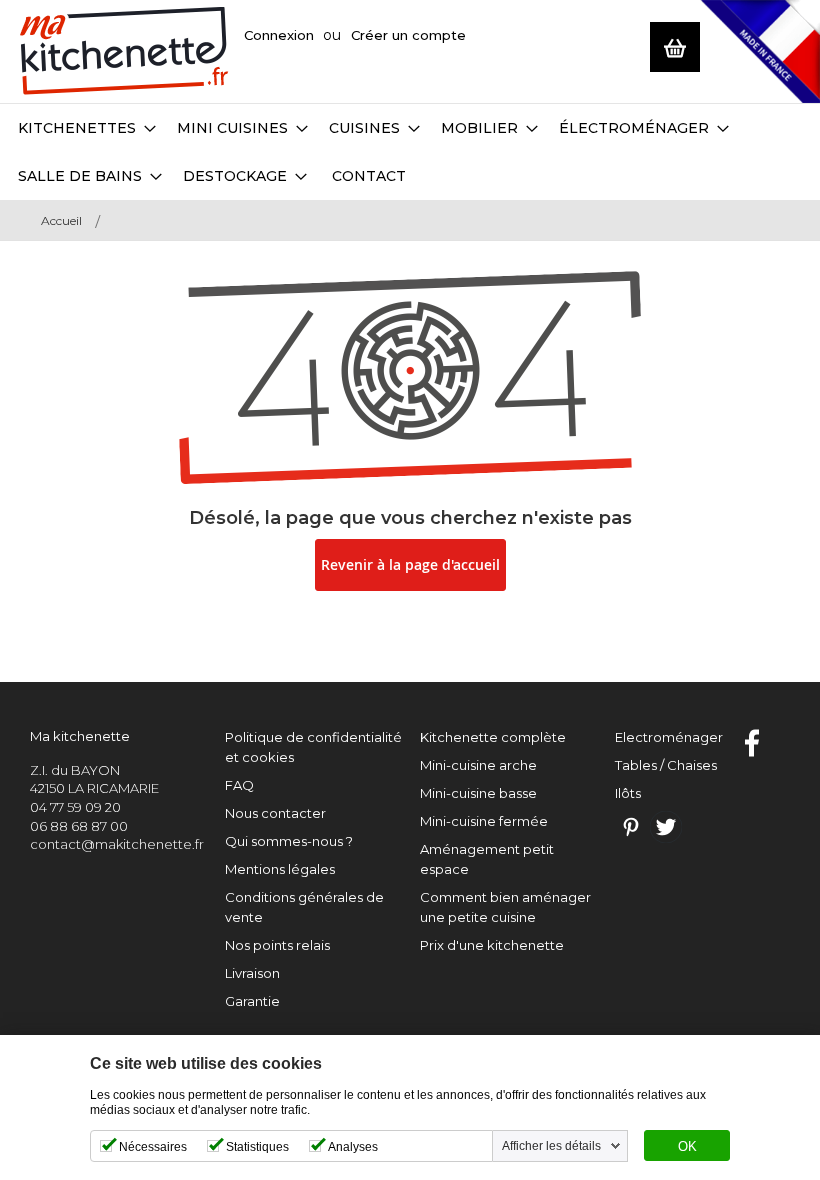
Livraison (252, 973)
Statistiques (257, 1147)
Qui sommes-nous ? (289, 841)
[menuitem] (87, 128)
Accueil (61, 220)
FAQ (239, 785)
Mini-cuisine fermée (484, 821)
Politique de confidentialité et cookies (313, 747)
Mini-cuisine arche (478, 765)
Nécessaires (153, 1147)
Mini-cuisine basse (478, 793)
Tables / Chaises (666, 765)
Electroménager (669, 737)
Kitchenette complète (493, 737)
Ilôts (628, 793)
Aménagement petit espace (487, 859)
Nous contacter (275, 813)
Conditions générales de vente (304, 907)
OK (687, 1147)
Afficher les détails (551, 1146)
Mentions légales (280, 869)
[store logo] (124, 51)
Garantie (252, 1001)
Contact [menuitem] (369, 176)
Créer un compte (408, 35)
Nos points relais (277, 945)
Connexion (279, 35)
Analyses (353, 1147)
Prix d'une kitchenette (492, 945)
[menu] (410, 152)
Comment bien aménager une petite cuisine (505, 907)
